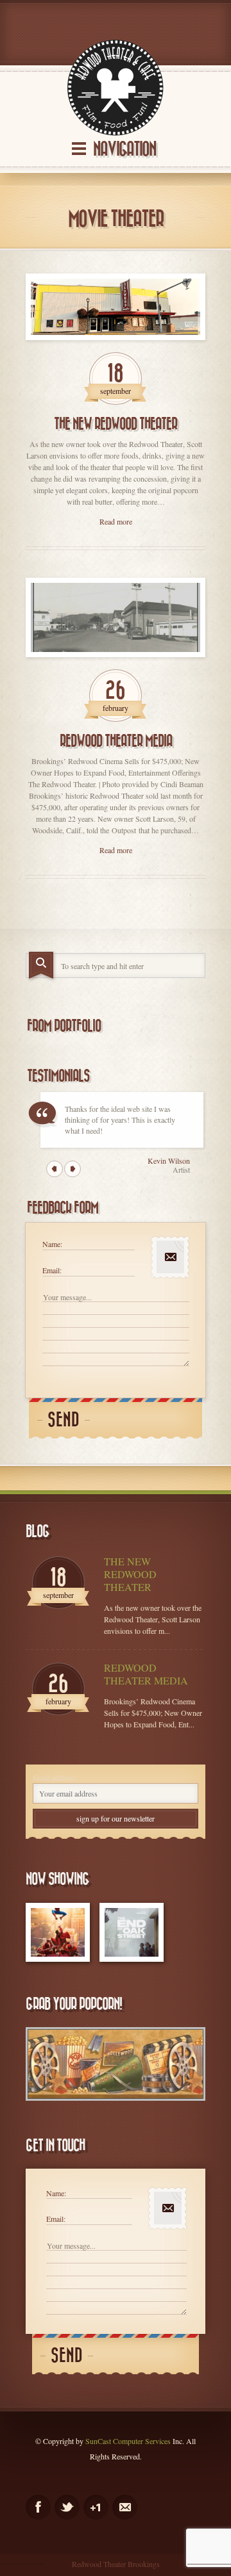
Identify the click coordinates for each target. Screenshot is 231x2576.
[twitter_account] (67, 2507)
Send (64, 1420)
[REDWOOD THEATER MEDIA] (116, 618)
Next (73, 1169)
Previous (55, 1169)
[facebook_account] (38, 2507)
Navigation (124, 150)
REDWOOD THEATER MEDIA (116, 741)
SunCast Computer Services (128, 2441)
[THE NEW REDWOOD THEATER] (116, 307)
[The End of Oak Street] (132, 1932)
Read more (116, 521)
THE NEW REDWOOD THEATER (116, 424)
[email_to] (125, 2507)
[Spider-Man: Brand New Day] (58, 1932)
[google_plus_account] (96, 2507)
